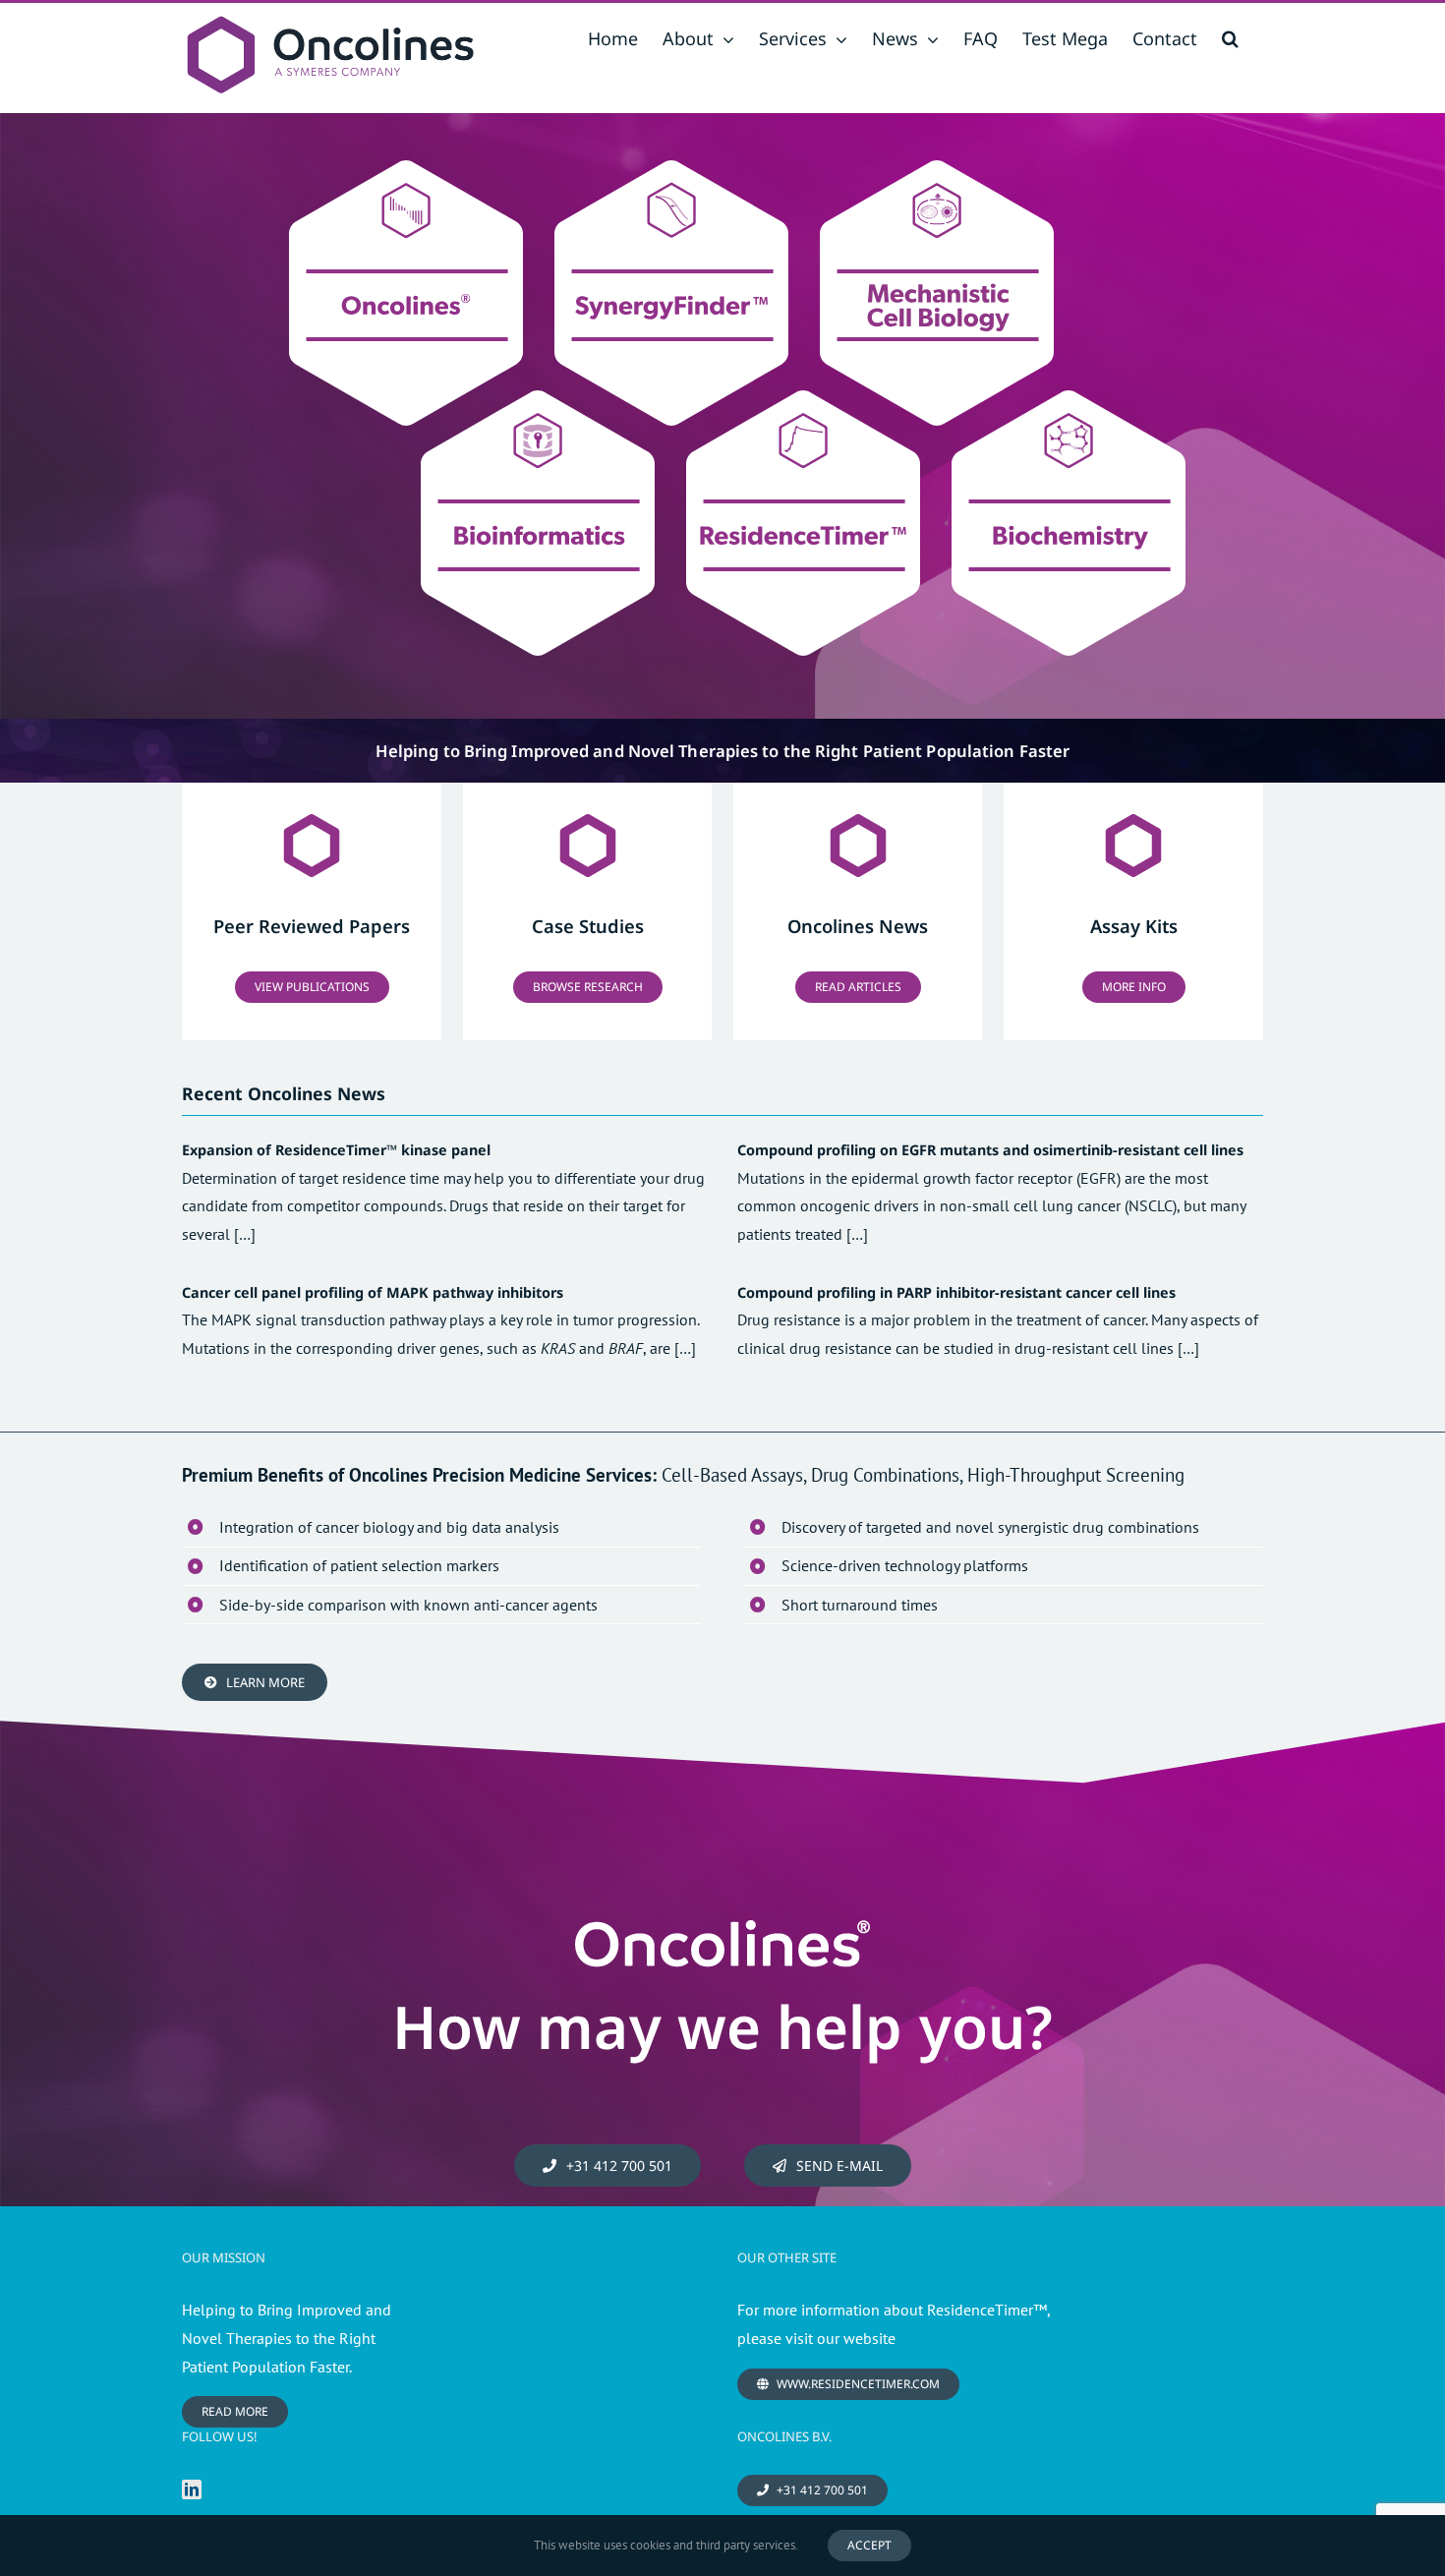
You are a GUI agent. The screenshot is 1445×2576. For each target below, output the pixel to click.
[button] (1230, 38)
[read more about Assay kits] (1133, 911)
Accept (869, 2545)
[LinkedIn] (192, 2489)
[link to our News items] (858, 911)
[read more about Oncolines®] (312, 911)
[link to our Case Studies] (587, 911)
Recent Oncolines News (284, 1093)
